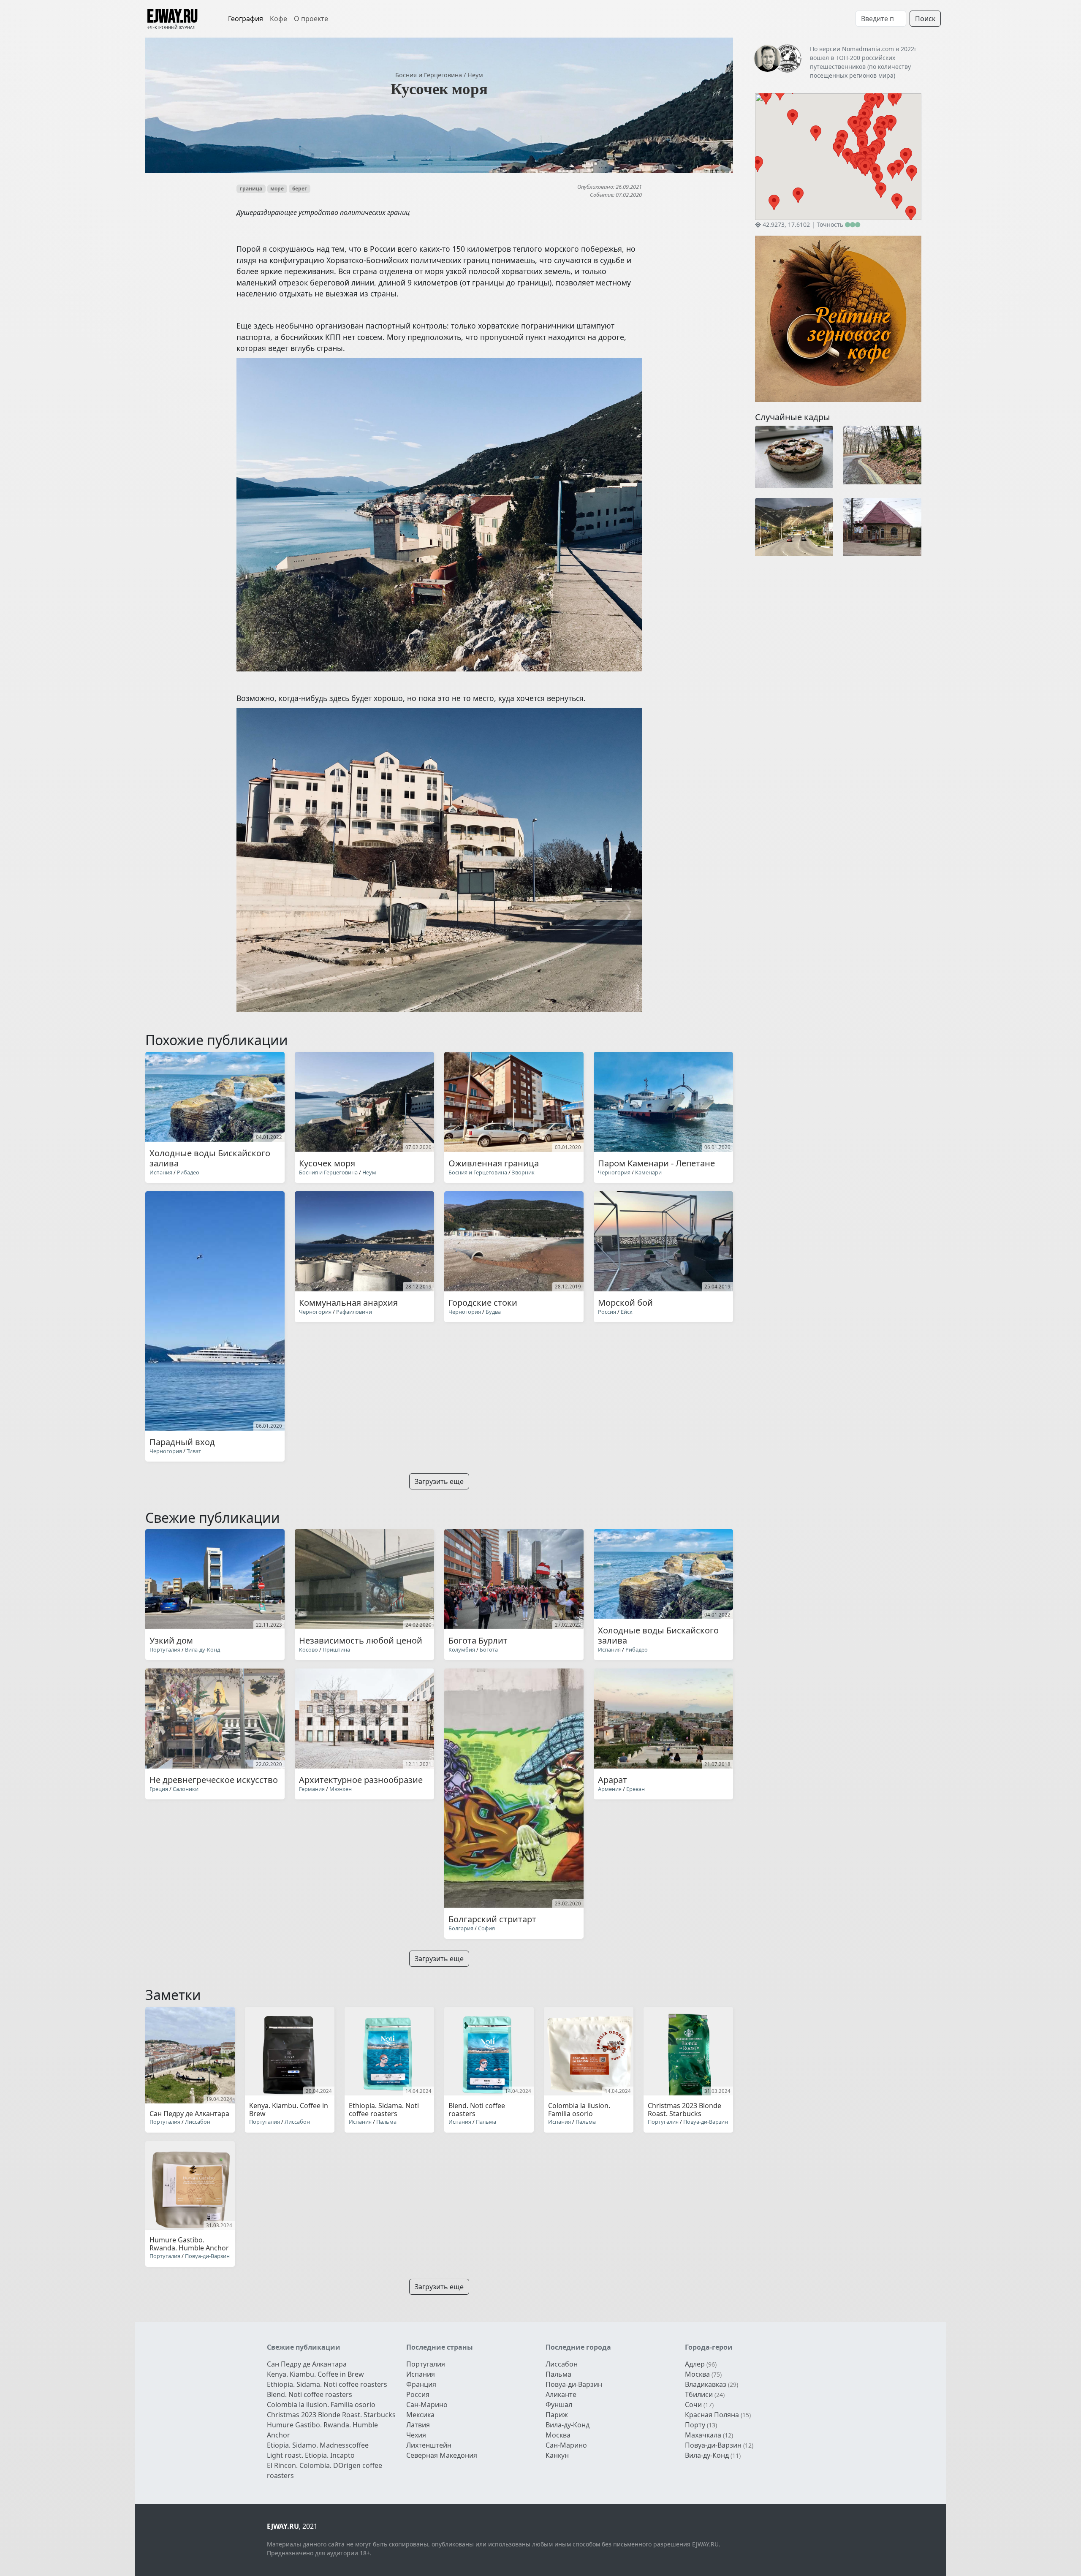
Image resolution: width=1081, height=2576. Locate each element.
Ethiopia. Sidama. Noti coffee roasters (327, 2384)
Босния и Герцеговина (429, 75)
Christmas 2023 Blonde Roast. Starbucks (331, 2415)
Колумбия (462, 1649)
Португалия (165, 1649)
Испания (161, 1172)
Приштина (336, 1649)
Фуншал (559, 2405)
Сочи (693, 2405)
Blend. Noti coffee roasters (310, 2394)
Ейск (627, 1312)
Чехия (416, 2435)
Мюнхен (341, 1789)
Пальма (386, 2122)
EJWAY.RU (172, 17)
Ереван (636, 1789)
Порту (695, 2425)
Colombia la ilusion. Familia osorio (321, 2405)
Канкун (557, 2455)
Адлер (695, 2364)
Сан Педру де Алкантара (307, 2364)
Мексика (420, 2415)
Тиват (194, 1451)
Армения (610, 1789)
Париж (557, 2415)
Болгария (461, 1928)
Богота (489, 1649)
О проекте (311, 19)
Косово (308, 1649)
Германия (312, 1789)
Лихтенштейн (429, 2445)
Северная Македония (442, 2455)
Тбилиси (699, 2394)
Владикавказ (706, 2384)
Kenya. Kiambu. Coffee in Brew (315, 2374)
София (486, 1928)
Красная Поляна (712, 2415)
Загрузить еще (439, 1481)
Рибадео (188, 1172)
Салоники (186, 1789)
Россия (607, 1312)
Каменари (648, 1172)
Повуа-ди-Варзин (706, 2122)
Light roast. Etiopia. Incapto (311, 2455)
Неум (475, 75)
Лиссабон (198, 2122)
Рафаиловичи (354, 1312)
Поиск (925, 19)
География (246, 19)
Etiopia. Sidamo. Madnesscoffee (318, 2445)
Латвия (418, 2425)
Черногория (614, 1172)
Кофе (278, 19)
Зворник (523, 1172)
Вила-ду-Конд (202, 1649)
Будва (493, 1312)
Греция (159, 1789)
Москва (558, 2435)
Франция (421, 2384)
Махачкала (703, 2435)
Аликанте (561, 2394)
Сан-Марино (427, 2405)
